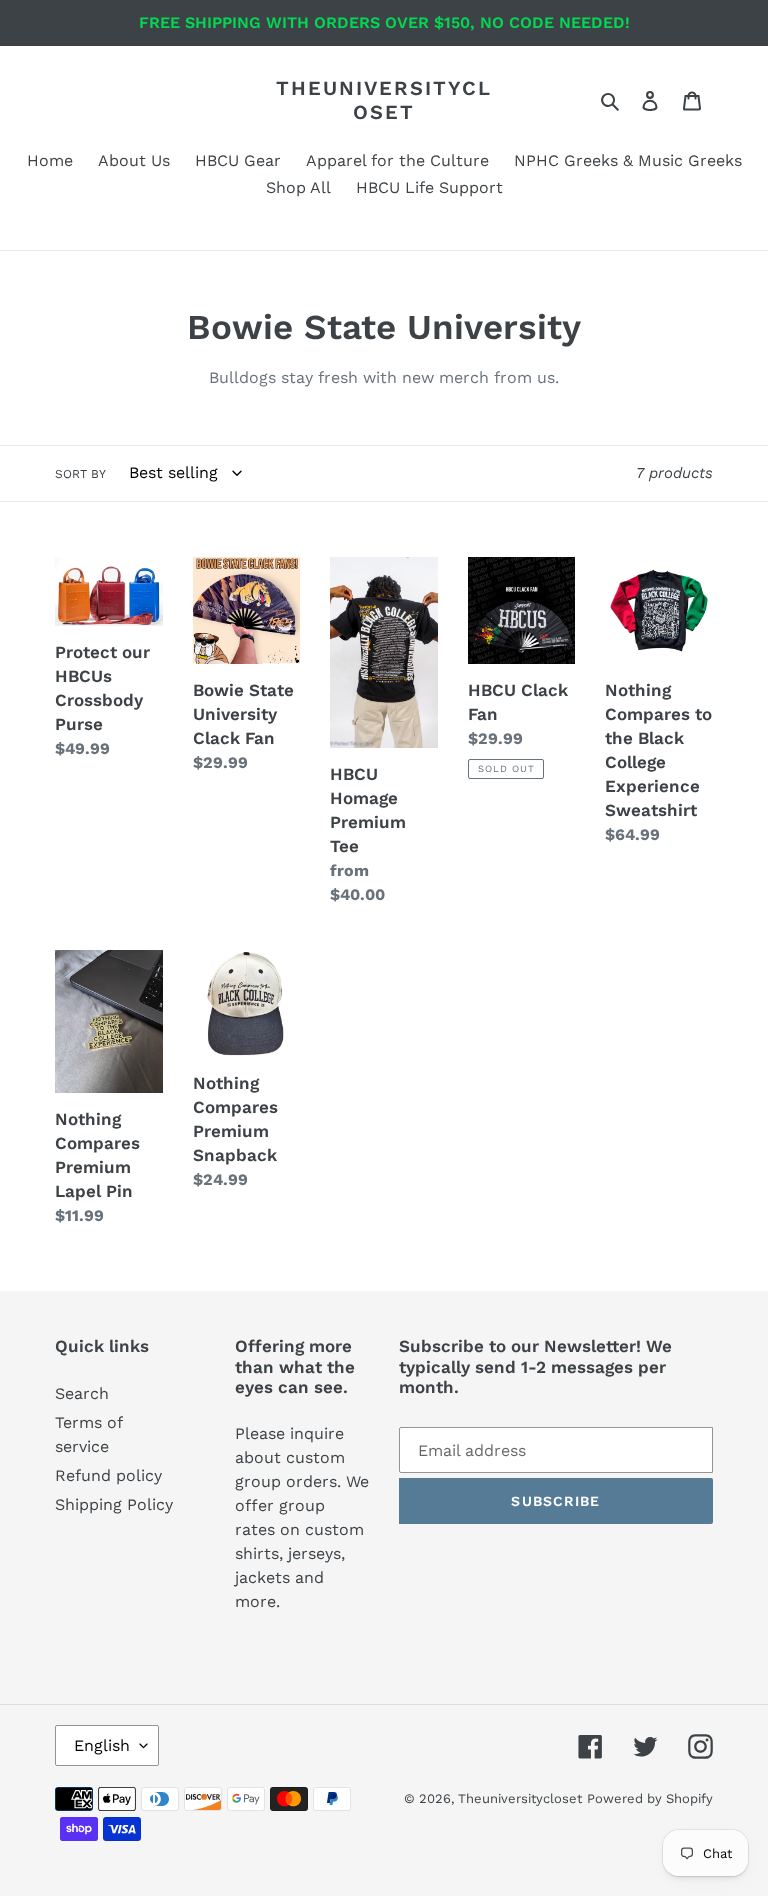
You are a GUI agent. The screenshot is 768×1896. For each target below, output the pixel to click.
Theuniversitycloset (384, 100)
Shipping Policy (114, 1504)
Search (82, 1393)
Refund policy (108, 1475)
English (102, 1745)
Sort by (80, 474)
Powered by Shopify (650, 1798)
